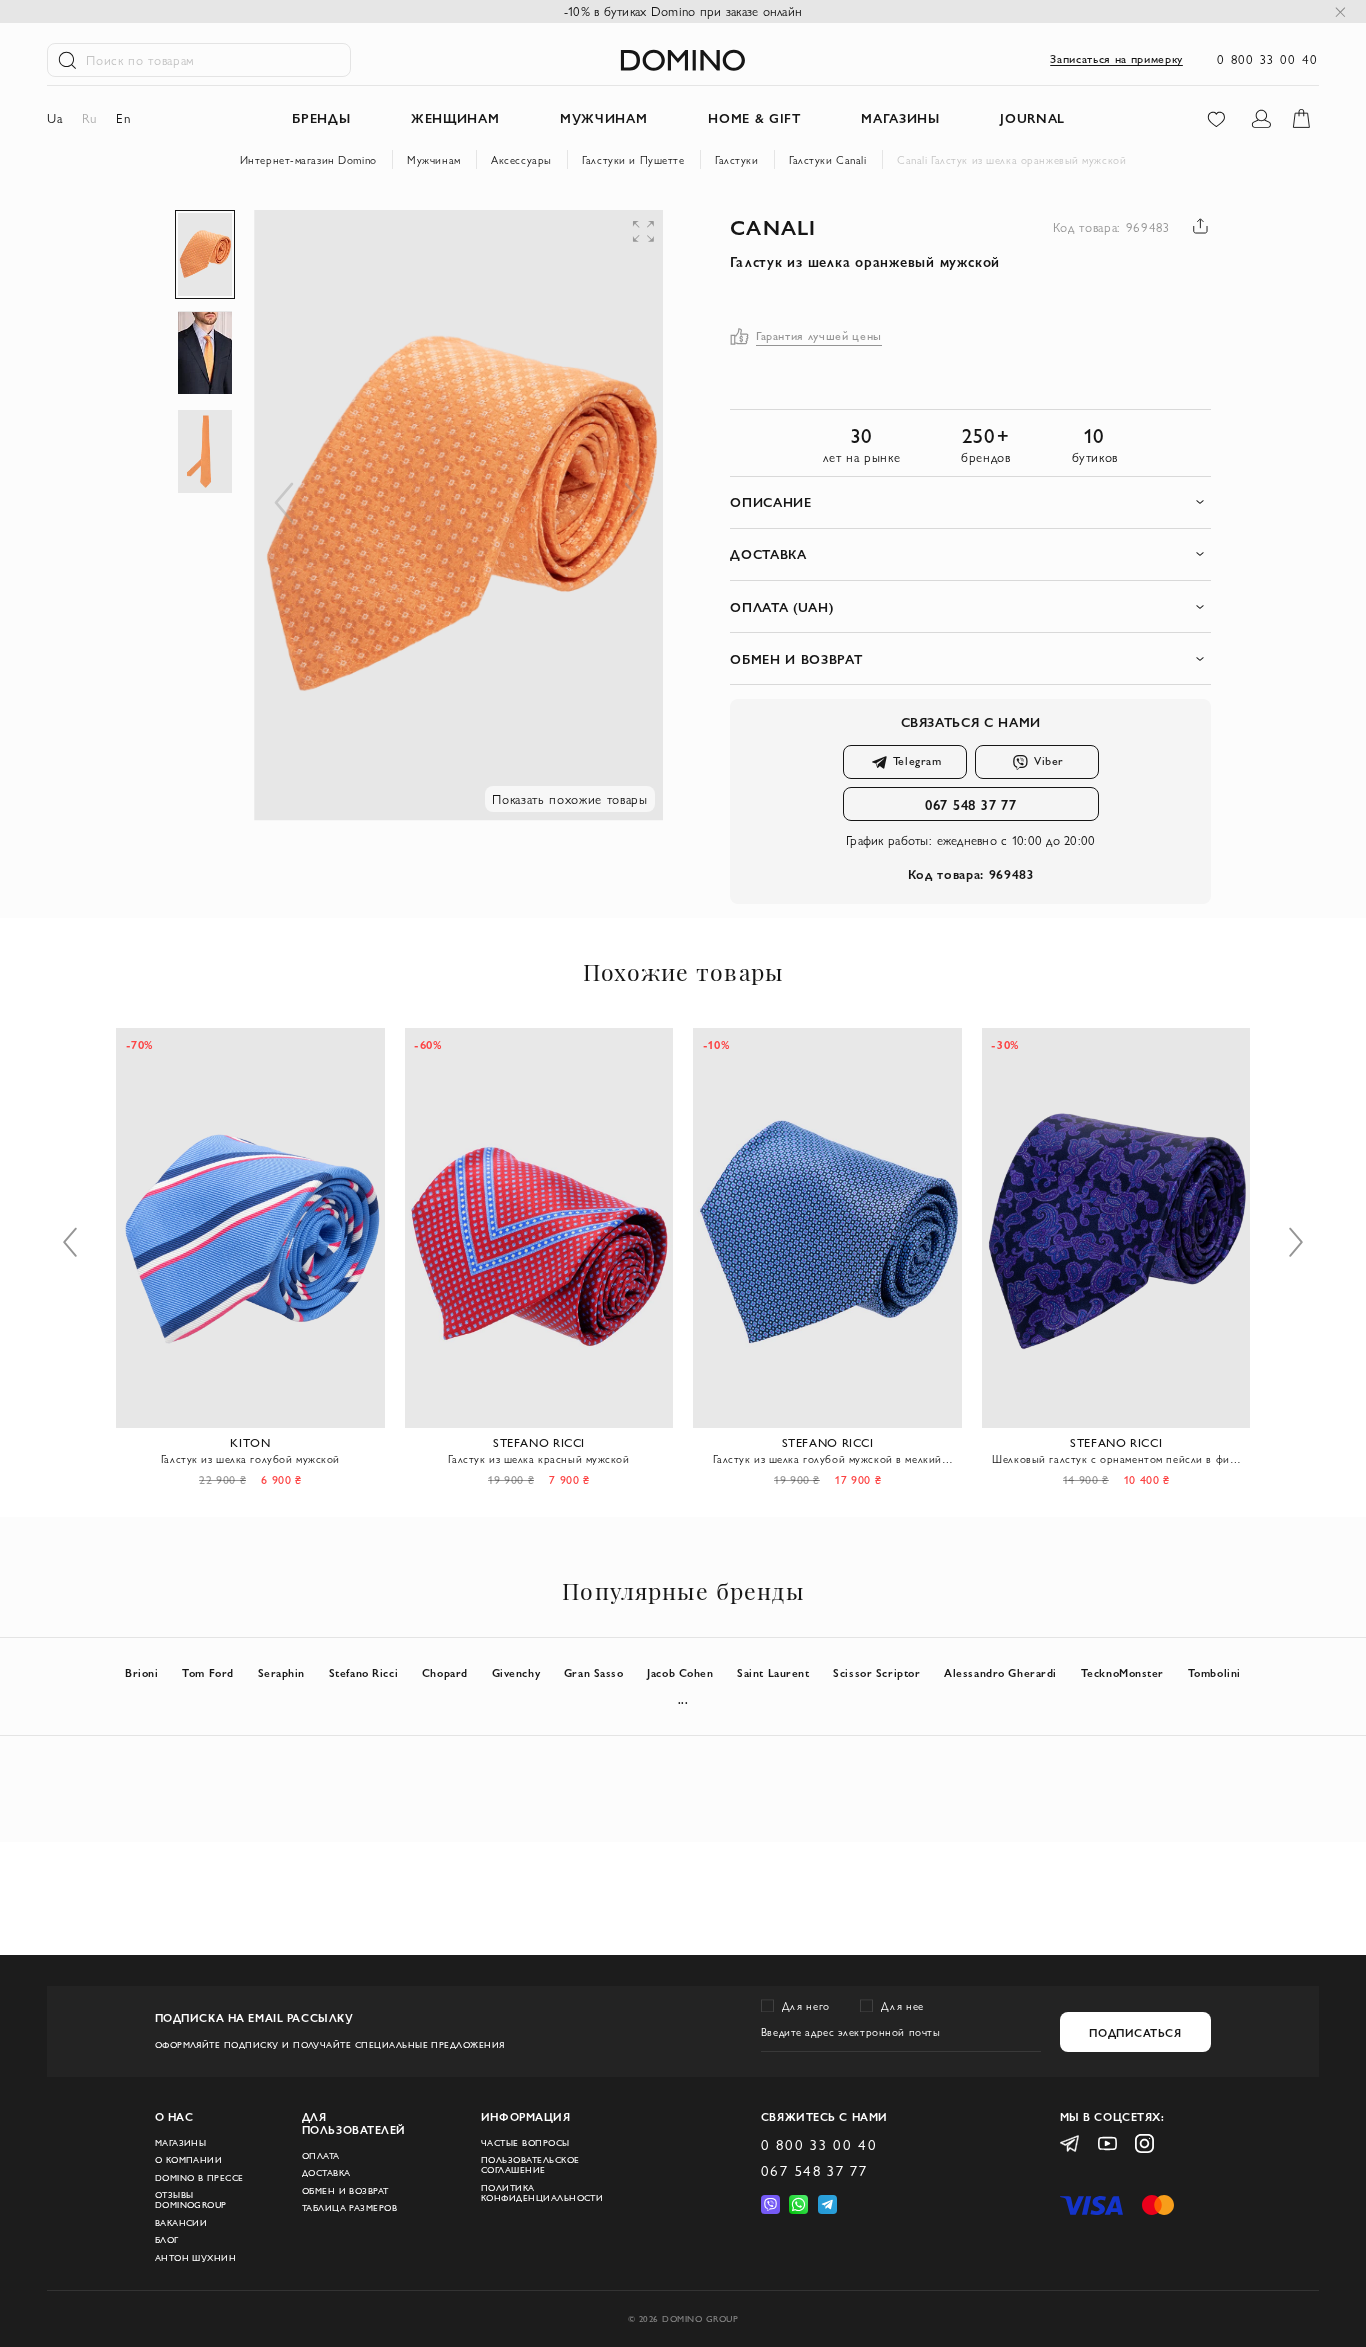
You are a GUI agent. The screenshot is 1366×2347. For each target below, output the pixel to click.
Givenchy (516, 1672)
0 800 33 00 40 (1268, 59)
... (683, 1699)
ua (54, 118)
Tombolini (1214, 1672)
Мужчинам (434, 160)
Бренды (321, 118)
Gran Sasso (594, 1672)
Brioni (141, 1672)
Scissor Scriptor (876, 1672)
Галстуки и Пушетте (633, 160)
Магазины (181, 2143)
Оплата (321, 2156)
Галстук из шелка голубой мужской (250, 1459)
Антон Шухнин (196, 2258)
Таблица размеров (350, 2208)
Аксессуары (521, 160)
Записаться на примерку (1116, 58)
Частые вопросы (525, 2143)
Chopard (445, 1672)
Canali (773, 226)
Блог (167, 2240)
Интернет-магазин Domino (308, 160)
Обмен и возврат (345, 2191)
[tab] (970, 502)
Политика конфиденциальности (542, 2193)
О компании (189, 2160)
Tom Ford (208, 1672)
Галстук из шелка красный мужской (538, 1459)
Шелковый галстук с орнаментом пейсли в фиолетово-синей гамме (1116, 1459)
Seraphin (282, 1672)
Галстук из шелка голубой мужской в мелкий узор (827, 1459)
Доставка (326, 2173)
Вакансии (181, 2223)
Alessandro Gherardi (1000, 1672)
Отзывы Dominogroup (191, 2200)
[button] (522, 250)
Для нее (902, 2006)
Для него (806, 2006)
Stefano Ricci (363, 1672)
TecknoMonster (1122, 1672)
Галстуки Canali (828, 160)
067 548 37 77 (971, 804)
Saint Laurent (773, 1672)
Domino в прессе (199, 2178)
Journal (1032, 118)
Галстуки (737, 160)
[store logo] (683, 60)
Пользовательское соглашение (530, 2165)
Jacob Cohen (680, 1672)
